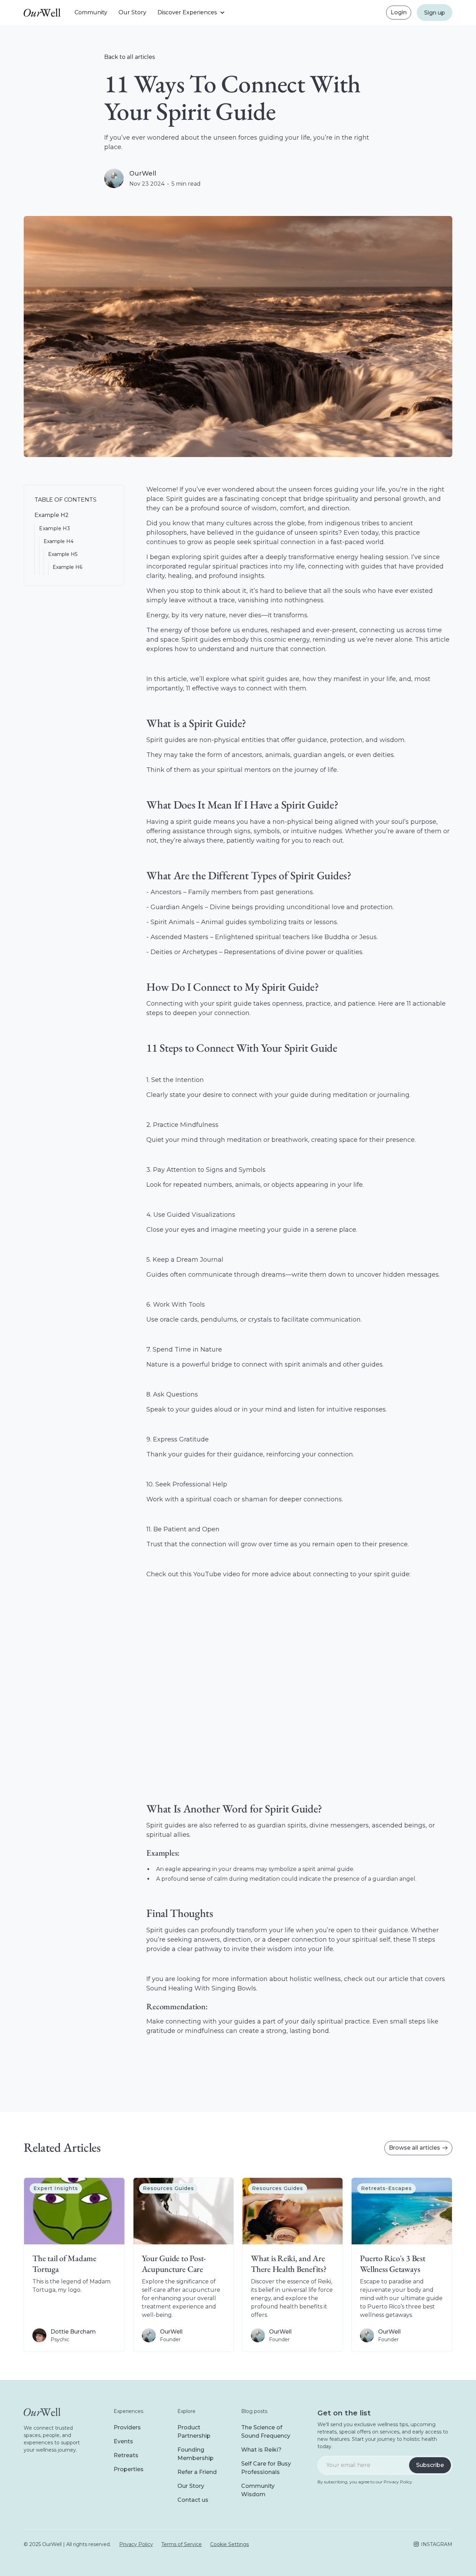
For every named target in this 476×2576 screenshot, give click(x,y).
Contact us (193, 2500)
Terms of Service (182, 2544)
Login (399, 12)
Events (123, 2441)
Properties (129, 2469)
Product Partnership (194, 2432)
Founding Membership (195, 2454)
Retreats (126, 2455)
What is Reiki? (261, 2450)
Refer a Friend (197, 2472)
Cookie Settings (229, 2544)
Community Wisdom (258, 2490)
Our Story (132, 12)
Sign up (435, 13)
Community (91, 12)
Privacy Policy (136, 2544)
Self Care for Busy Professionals (266, 2468)
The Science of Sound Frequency (266, 2432)
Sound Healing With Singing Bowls (201, 1988)
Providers (127, 2427)
